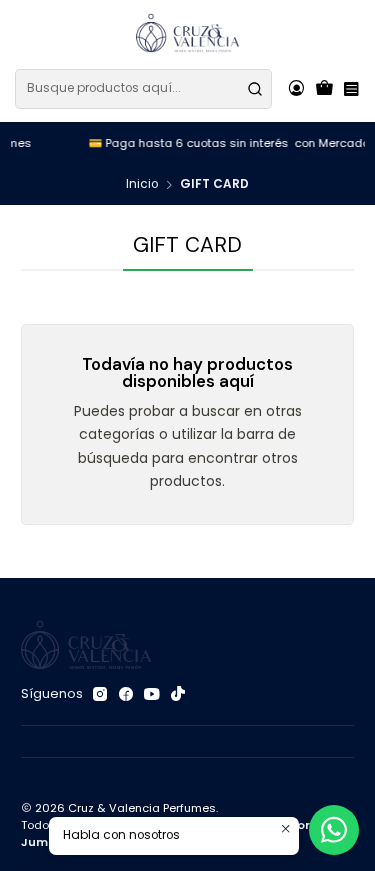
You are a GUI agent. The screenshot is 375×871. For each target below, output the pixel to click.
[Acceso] (296, 89)
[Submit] (255, 89)
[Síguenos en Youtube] (152, 695)
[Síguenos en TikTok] (178, 695)
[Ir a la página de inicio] (188, 33)
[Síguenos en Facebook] (126, 695)
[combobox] (143, 89)
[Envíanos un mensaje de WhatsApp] (334, 830)
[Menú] (351, 89)
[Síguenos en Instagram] (100, 695)
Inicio (142, 185)
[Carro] (325, 89)
